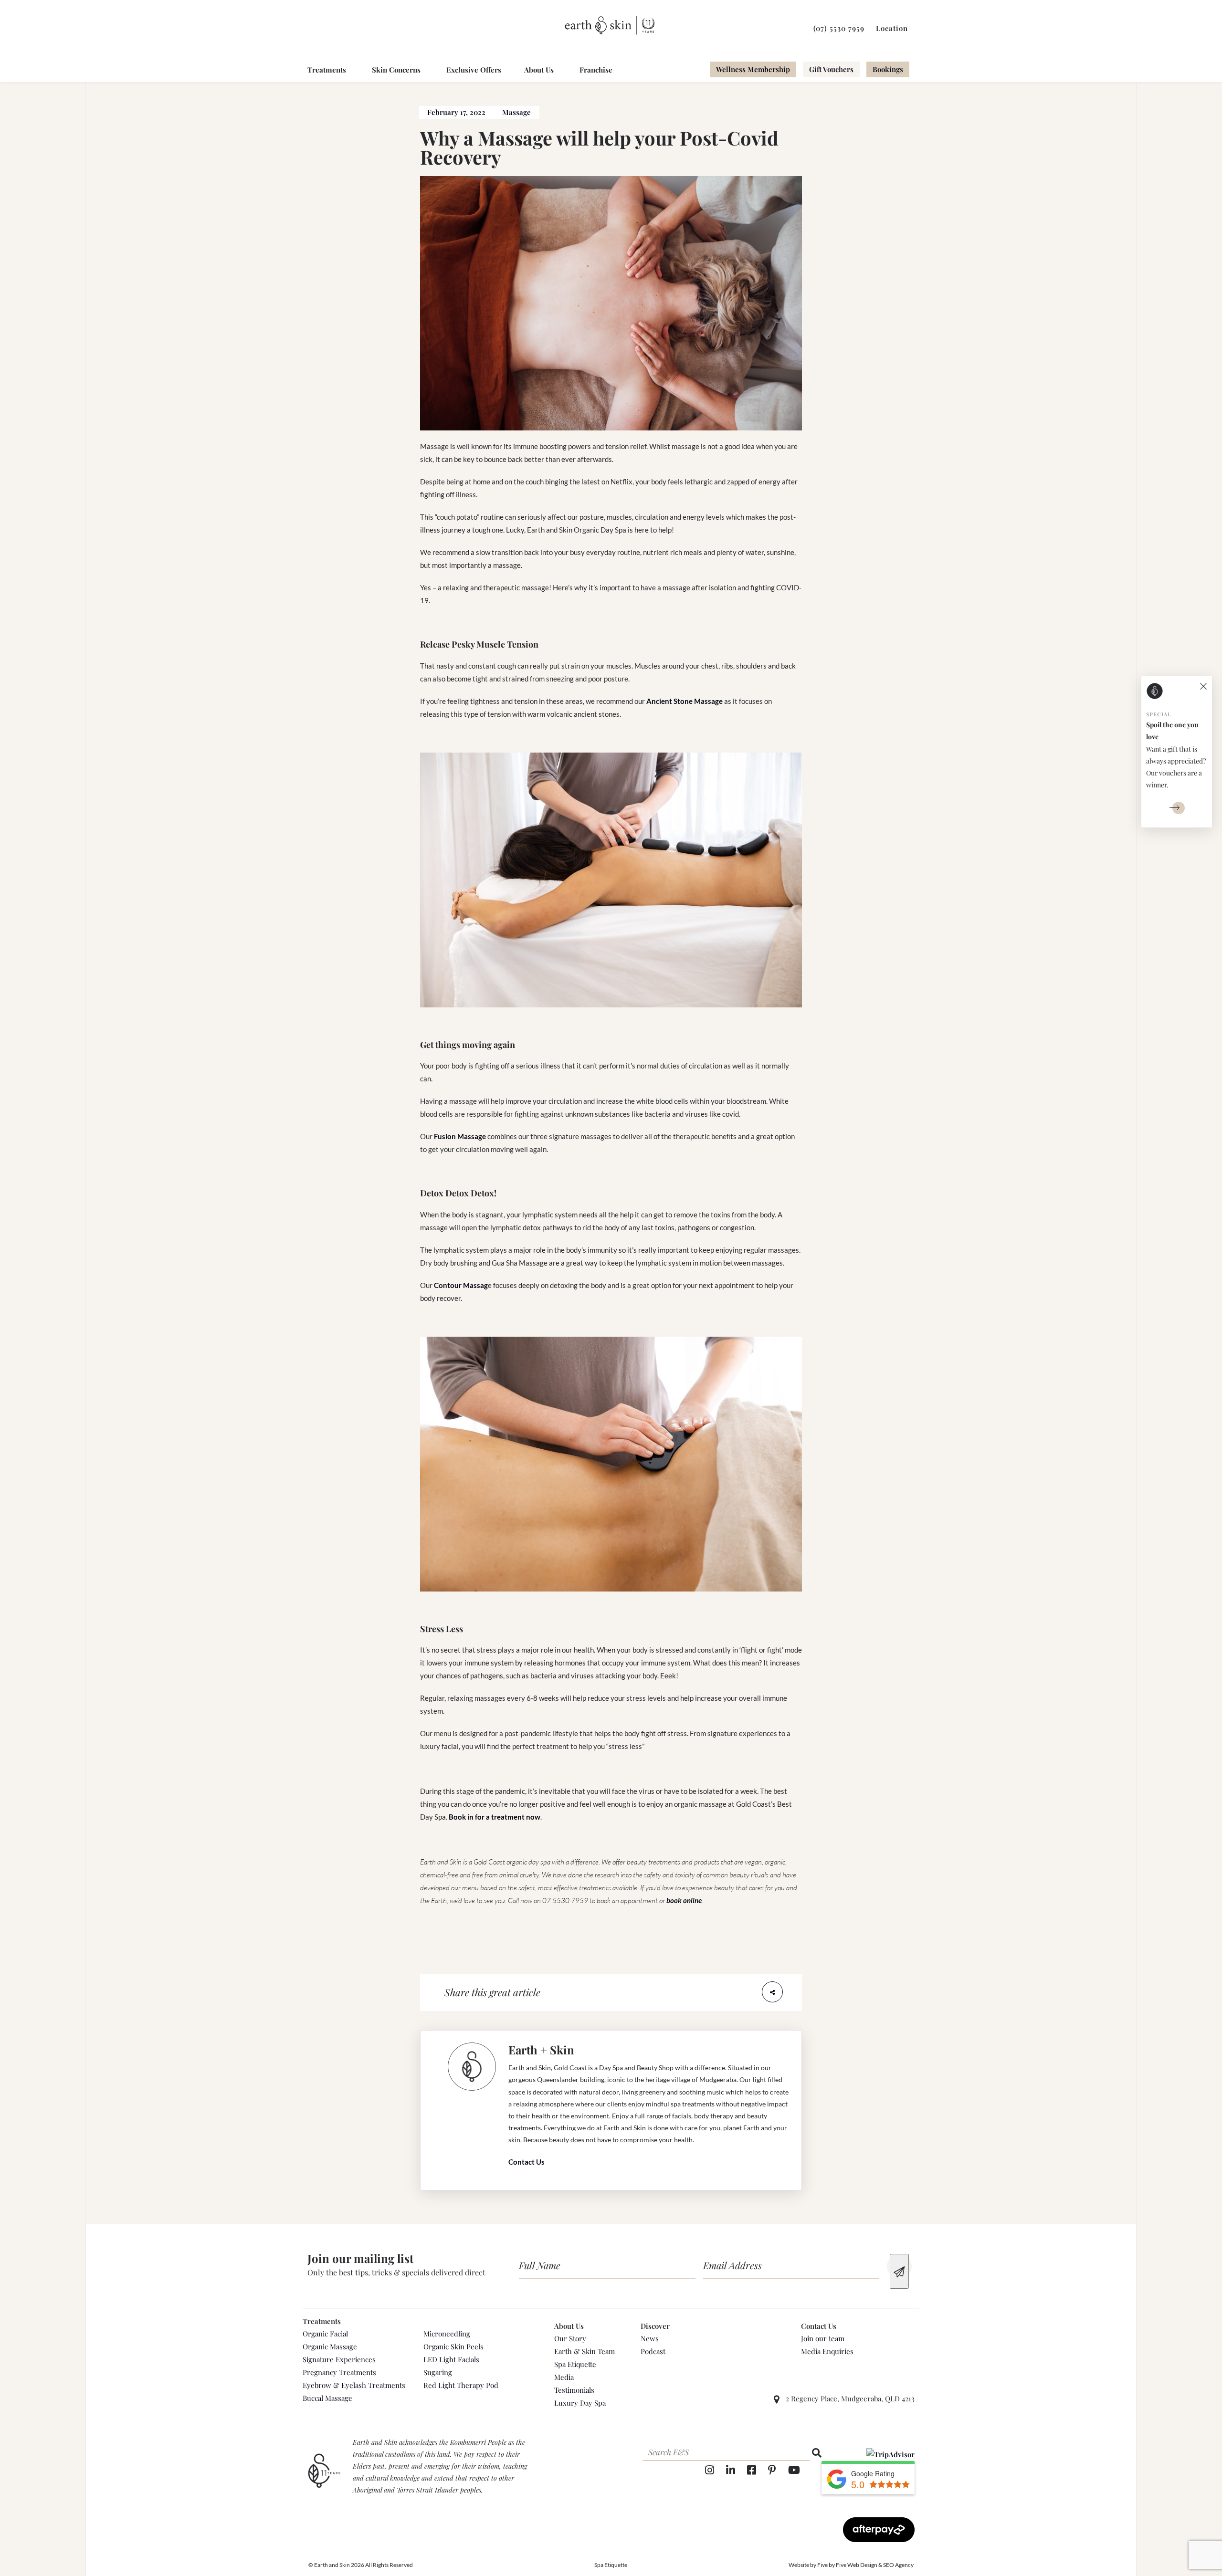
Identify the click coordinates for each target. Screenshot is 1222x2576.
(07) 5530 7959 (839, 28)
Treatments (327, 70)
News (650, 2338)
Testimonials (574, 2390)
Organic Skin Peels (453, 2346)
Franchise (596, 70)
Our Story (570, 2338)
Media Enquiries (827, 2351)
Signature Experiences (339, 2359)
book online (684, 1900)
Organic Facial (325, 2334)
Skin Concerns (396, 70)
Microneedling (447, 2334)
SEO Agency (898, 2565)
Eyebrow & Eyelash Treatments (354, 2385)
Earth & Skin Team (585, 2351)
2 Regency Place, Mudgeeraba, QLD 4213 (850, 2398)
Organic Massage (330, 2346)
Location (892, 28)
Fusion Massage (460, 1136)
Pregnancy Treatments (339, 2372)
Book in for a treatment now (495, 1817)
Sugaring (438, 2372)
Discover (655, 2326)
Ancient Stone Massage (685, 701)
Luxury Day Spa (580, 2403)
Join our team (823, 2338)
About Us (539, 70)
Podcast (653, 2351)
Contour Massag (461, 1285)
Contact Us (527, 2162)
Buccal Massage (327, 2398)
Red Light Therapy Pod (461, 2385)
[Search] (817, 2453)
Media (564, 2377)
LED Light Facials (451, 2359)
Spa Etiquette (575, 2364)
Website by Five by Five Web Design (833, 2565)
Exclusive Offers (474, 70)
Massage (516, 112)
